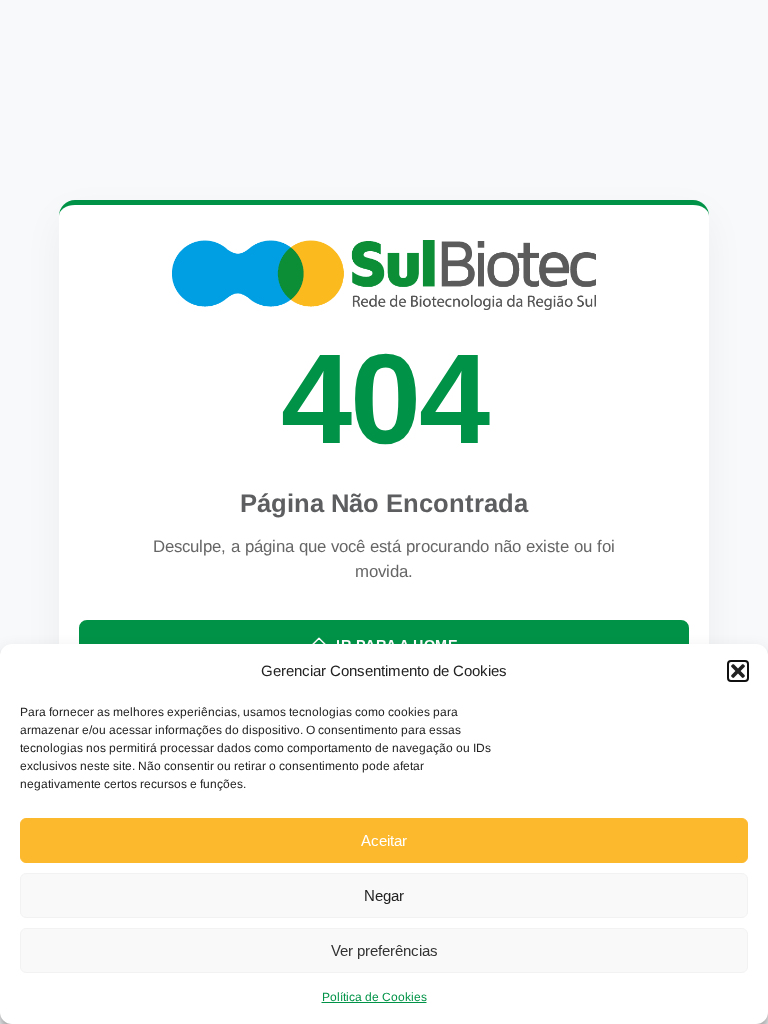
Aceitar (384, 840)
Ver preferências (384, 950)
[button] (738, 671)
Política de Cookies (374, 997)
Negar (384, 895)
